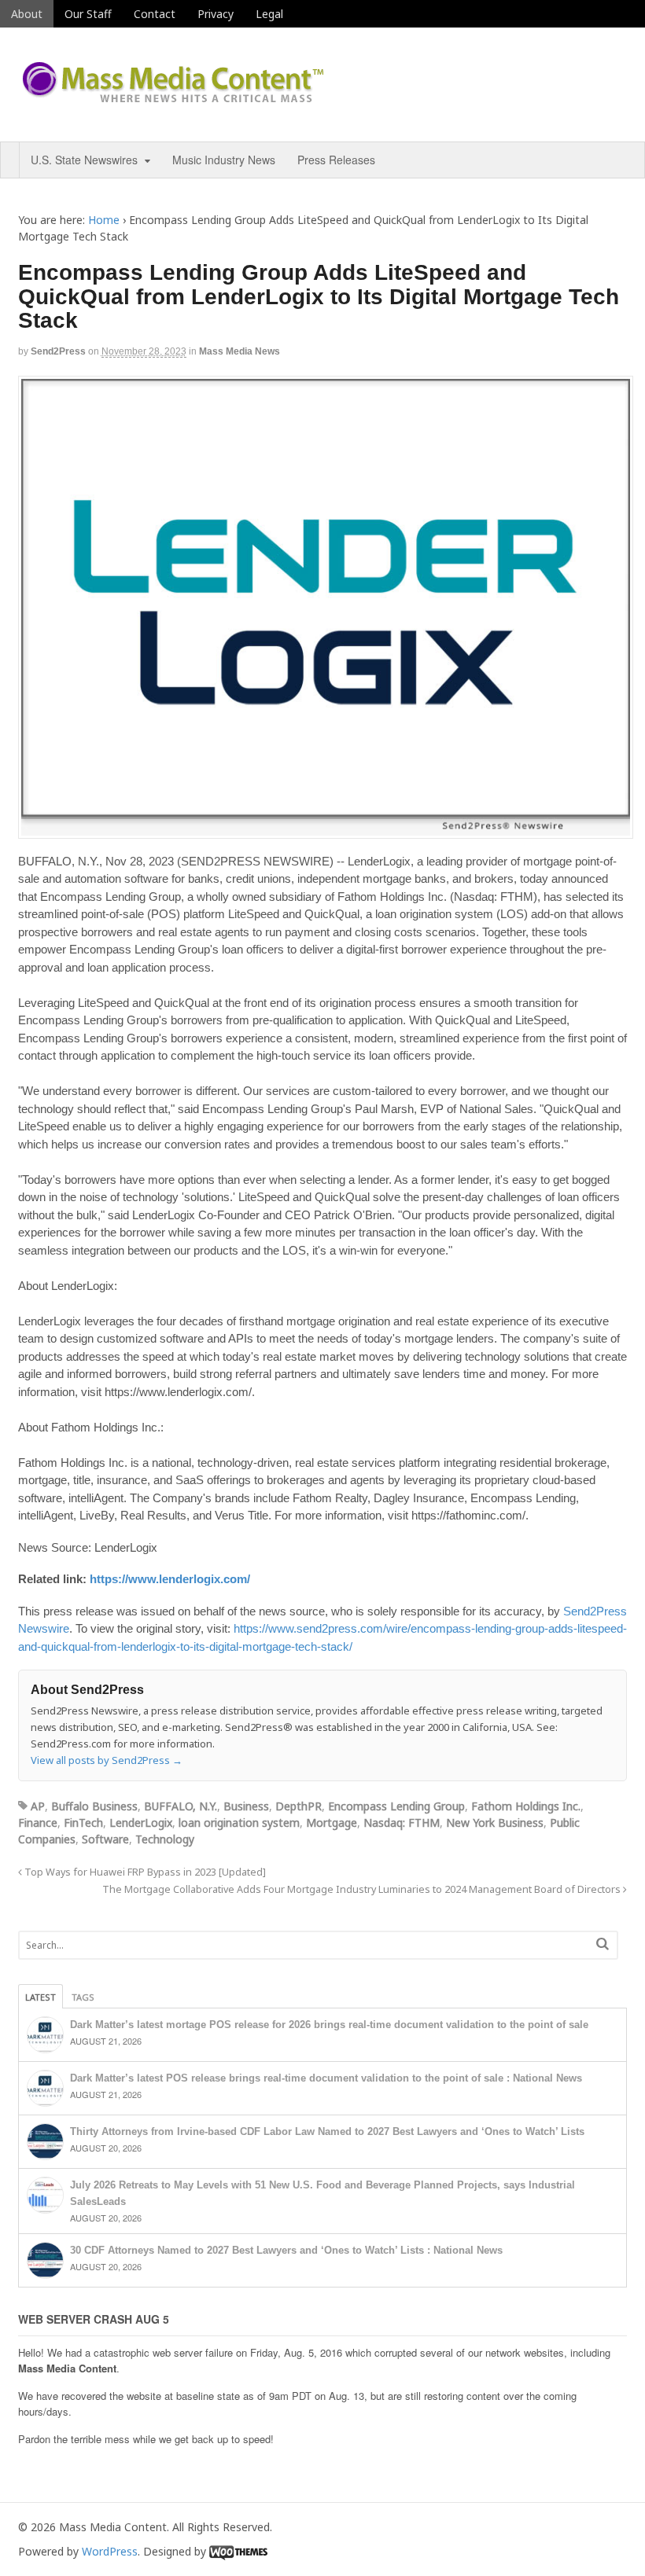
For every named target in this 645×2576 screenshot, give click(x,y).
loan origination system (239, 1823)
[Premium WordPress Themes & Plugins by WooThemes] (238, 2551)
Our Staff (88, 14)
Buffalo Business (94, 1806)
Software (105, 1839)
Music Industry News (224, 160)
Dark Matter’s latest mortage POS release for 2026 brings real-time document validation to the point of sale (329, 2025)
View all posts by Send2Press (107, 1760)
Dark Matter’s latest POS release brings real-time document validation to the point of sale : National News (326, 2078)
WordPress (110, 2551)
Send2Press (58, 351)
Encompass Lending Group (396, 1806)
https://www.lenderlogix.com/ (170, 1579)
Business (246, 1806)
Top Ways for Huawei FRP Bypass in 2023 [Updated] (144, 1872)
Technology (165, 1839)
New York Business (495, 1823)
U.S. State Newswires (84, 160)
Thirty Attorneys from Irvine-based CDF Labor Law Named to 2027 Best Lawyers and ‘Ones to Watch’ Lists (327, 2131)
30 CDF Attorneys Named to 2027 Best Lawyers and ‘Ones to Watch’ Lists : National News (286, 2250)
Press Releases (336, 160)
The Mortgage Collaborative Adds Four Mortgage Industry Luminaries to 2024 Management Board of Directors (363, 1889)
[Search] (603, 1944)
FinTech (83, 1823)
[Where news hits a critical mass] (175, 98)
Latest (41, 1997)
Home (104, 220)
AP (38, 1806)
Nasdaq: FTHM (402, 1823)
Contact (155, 14)
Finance (38, 1823)
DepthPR (299, 1806)
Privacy (216, 14)
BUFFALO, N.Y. (181, 1806)
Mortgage (332, 1823)
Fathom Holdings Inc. (526, 1806)
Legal (269, 14)
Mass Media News (240, 351)
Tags (83, 1997)
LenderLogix (141, 1823)
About (27, 14)
